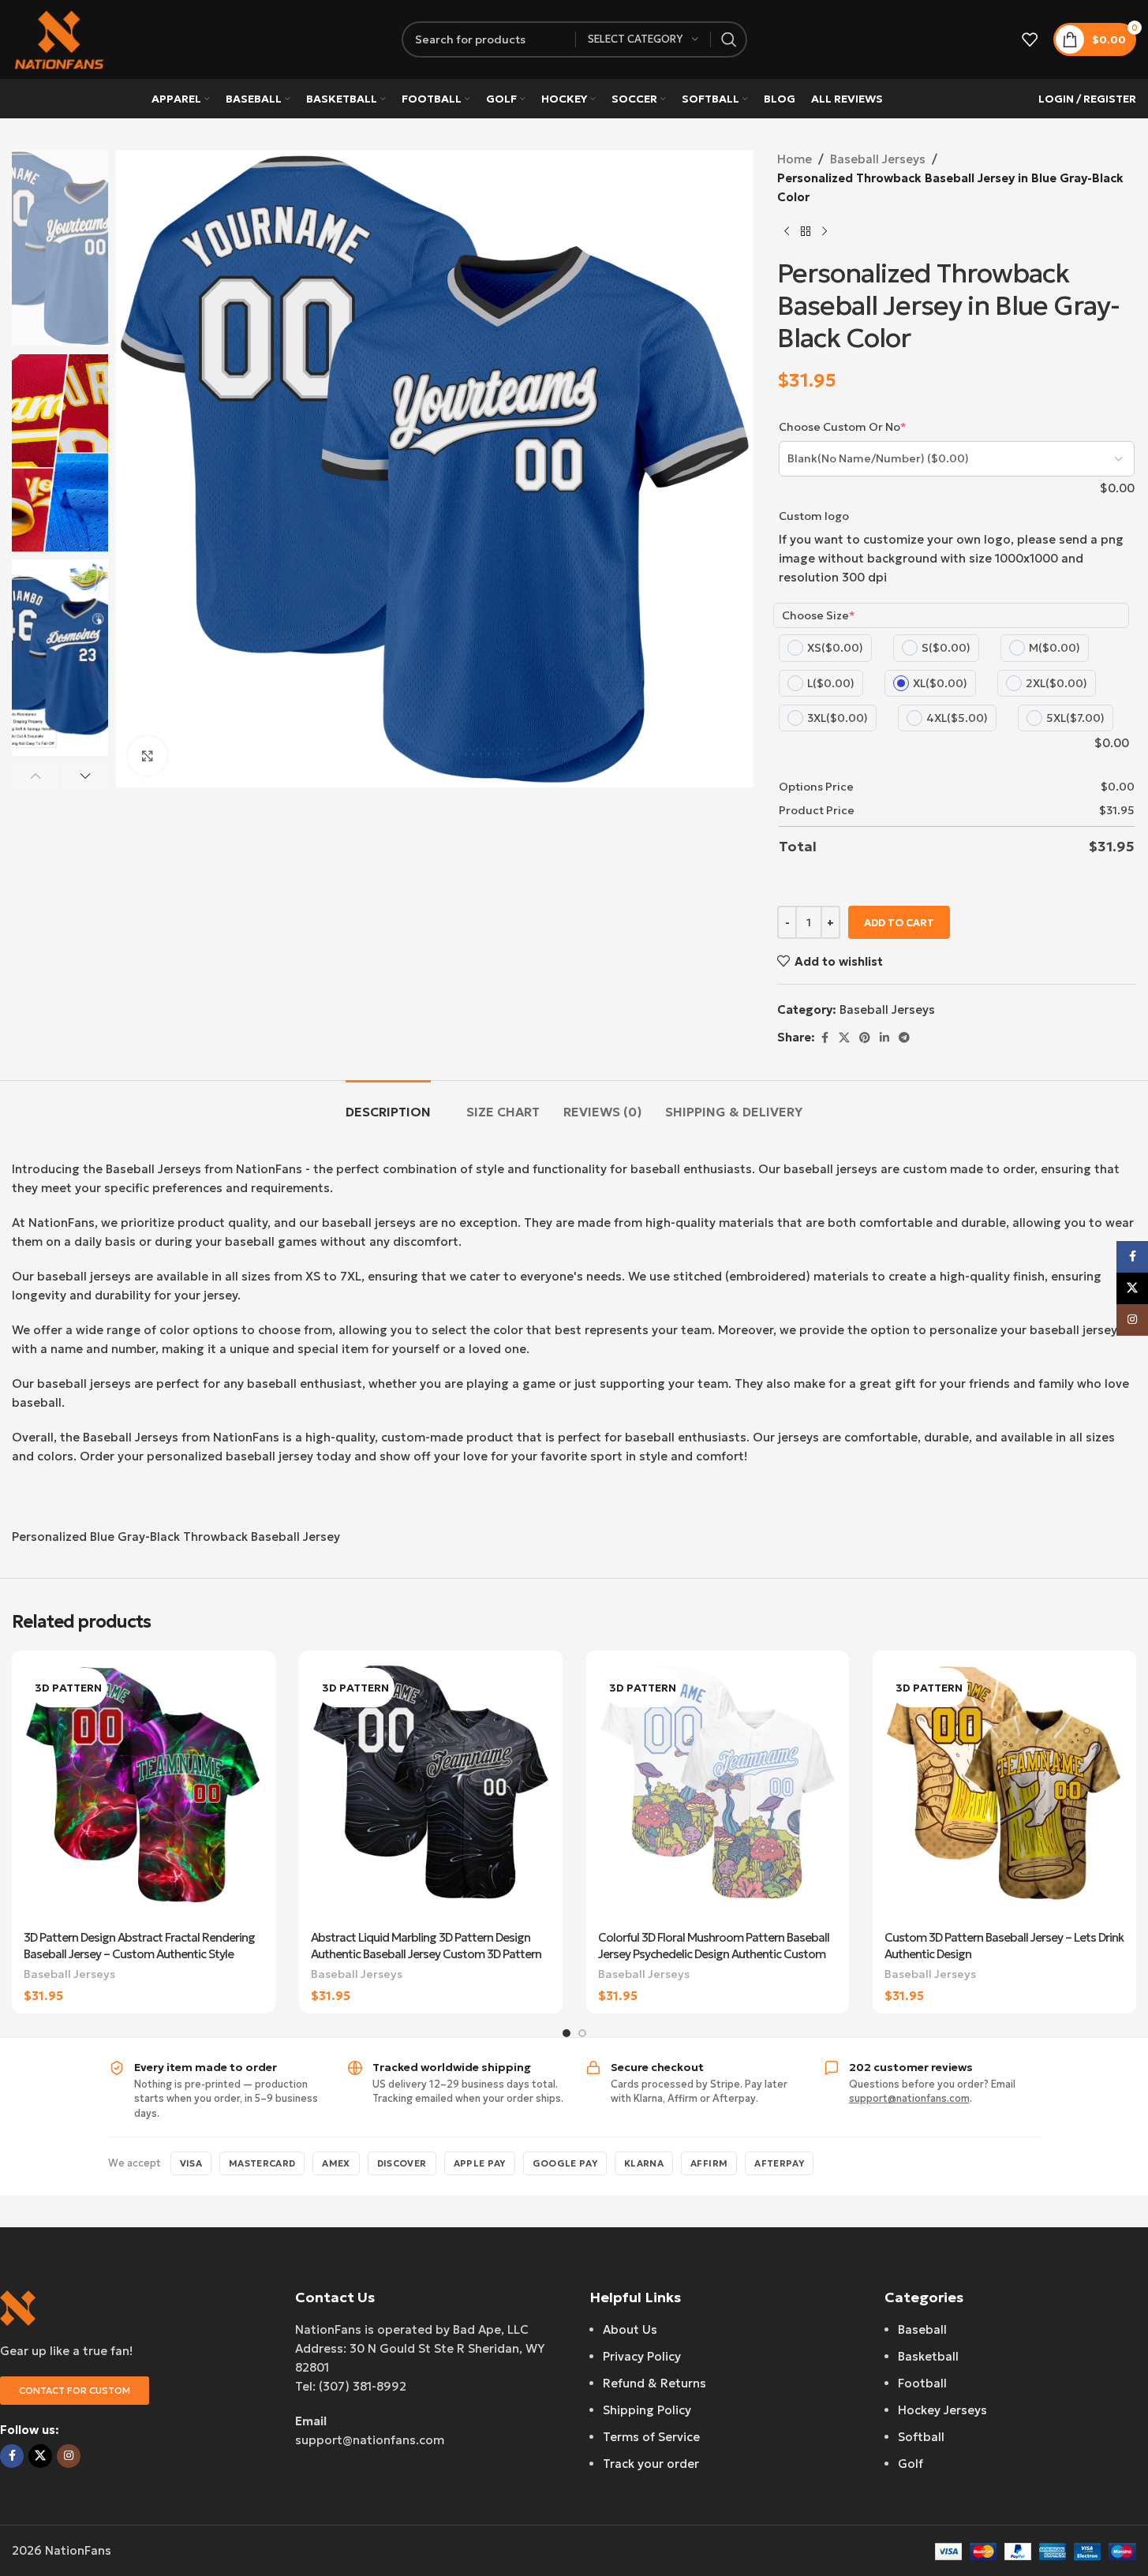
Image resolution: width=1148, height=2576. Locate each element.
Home (795, 159)
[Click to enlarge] (148, 756)
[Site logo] (59, 38)
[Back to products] (806, 232)
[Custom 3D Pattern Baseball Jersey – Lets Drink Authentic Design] (1004, 1792)
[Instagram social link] (69, 2456)
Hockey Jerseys (942, 2410)
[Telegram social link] (904, 1038)
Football (922, 2383)
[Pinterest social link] (865, 1038)
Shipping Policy (647, 2410)
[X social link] (844, 1038)
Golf (911, 2464)
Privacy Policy (642, 2356)
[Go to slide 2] (582, 2033)
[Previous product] (787, 232)
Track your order (651, 2464)
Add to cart (899, 923)
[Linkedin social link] (884, 1038)
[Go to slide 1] (567, 2033)
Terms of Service (651, 2437)
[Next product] (825, 232)
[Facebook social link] (825, 1038)
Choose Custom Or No (843, 427)
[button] (35, 776)
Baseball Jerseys (878, 159)
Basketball (928, 2356)
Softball (921, 2437)
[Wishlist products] (1030, 39)
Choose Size (819, 615)
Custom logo (814, 516)
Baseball (922, 2329)
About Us (630, 2329)
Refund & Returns (654, 2383)
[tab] (388, 1104)
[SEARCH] (729, 39)
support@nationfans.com (909, 2098)
